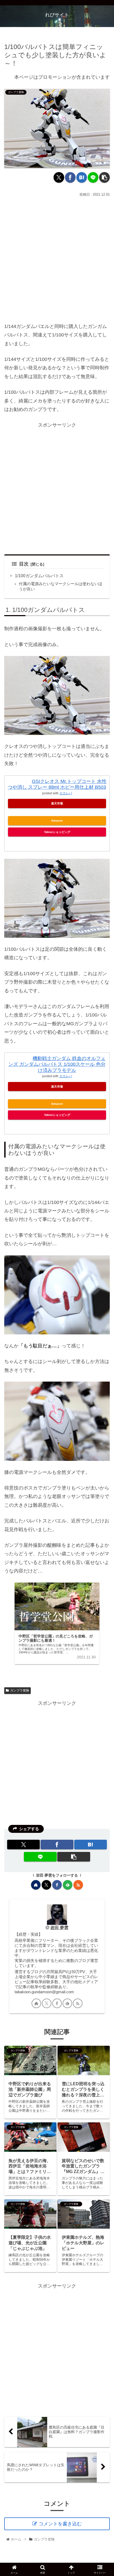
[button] (104, 177)
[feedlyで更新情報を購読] (68, 1885)
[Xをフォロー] (46, 1885)
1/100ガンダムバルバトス (39, 576)
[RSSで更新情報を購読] (78, 1885)
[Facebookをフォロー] (57, 1885)
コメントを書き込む (60, 2524)
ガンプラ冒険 (20, 1690)
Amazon (57, 821)
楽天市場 (57, 803)
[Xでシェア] (59, 177)
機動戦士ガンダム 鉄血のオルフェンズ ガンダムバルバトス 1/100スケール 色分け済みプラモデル (57, 1064)
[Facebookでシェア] (70, 177)
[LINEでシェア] (93, 177)
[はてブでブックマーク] (82, 177)
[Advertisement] (57, 258)
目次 (24, 564)
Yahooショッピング (57, 832)
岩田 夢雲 (59, 1927)
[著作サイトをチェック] (36, 1885)
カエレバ (66, 793)
